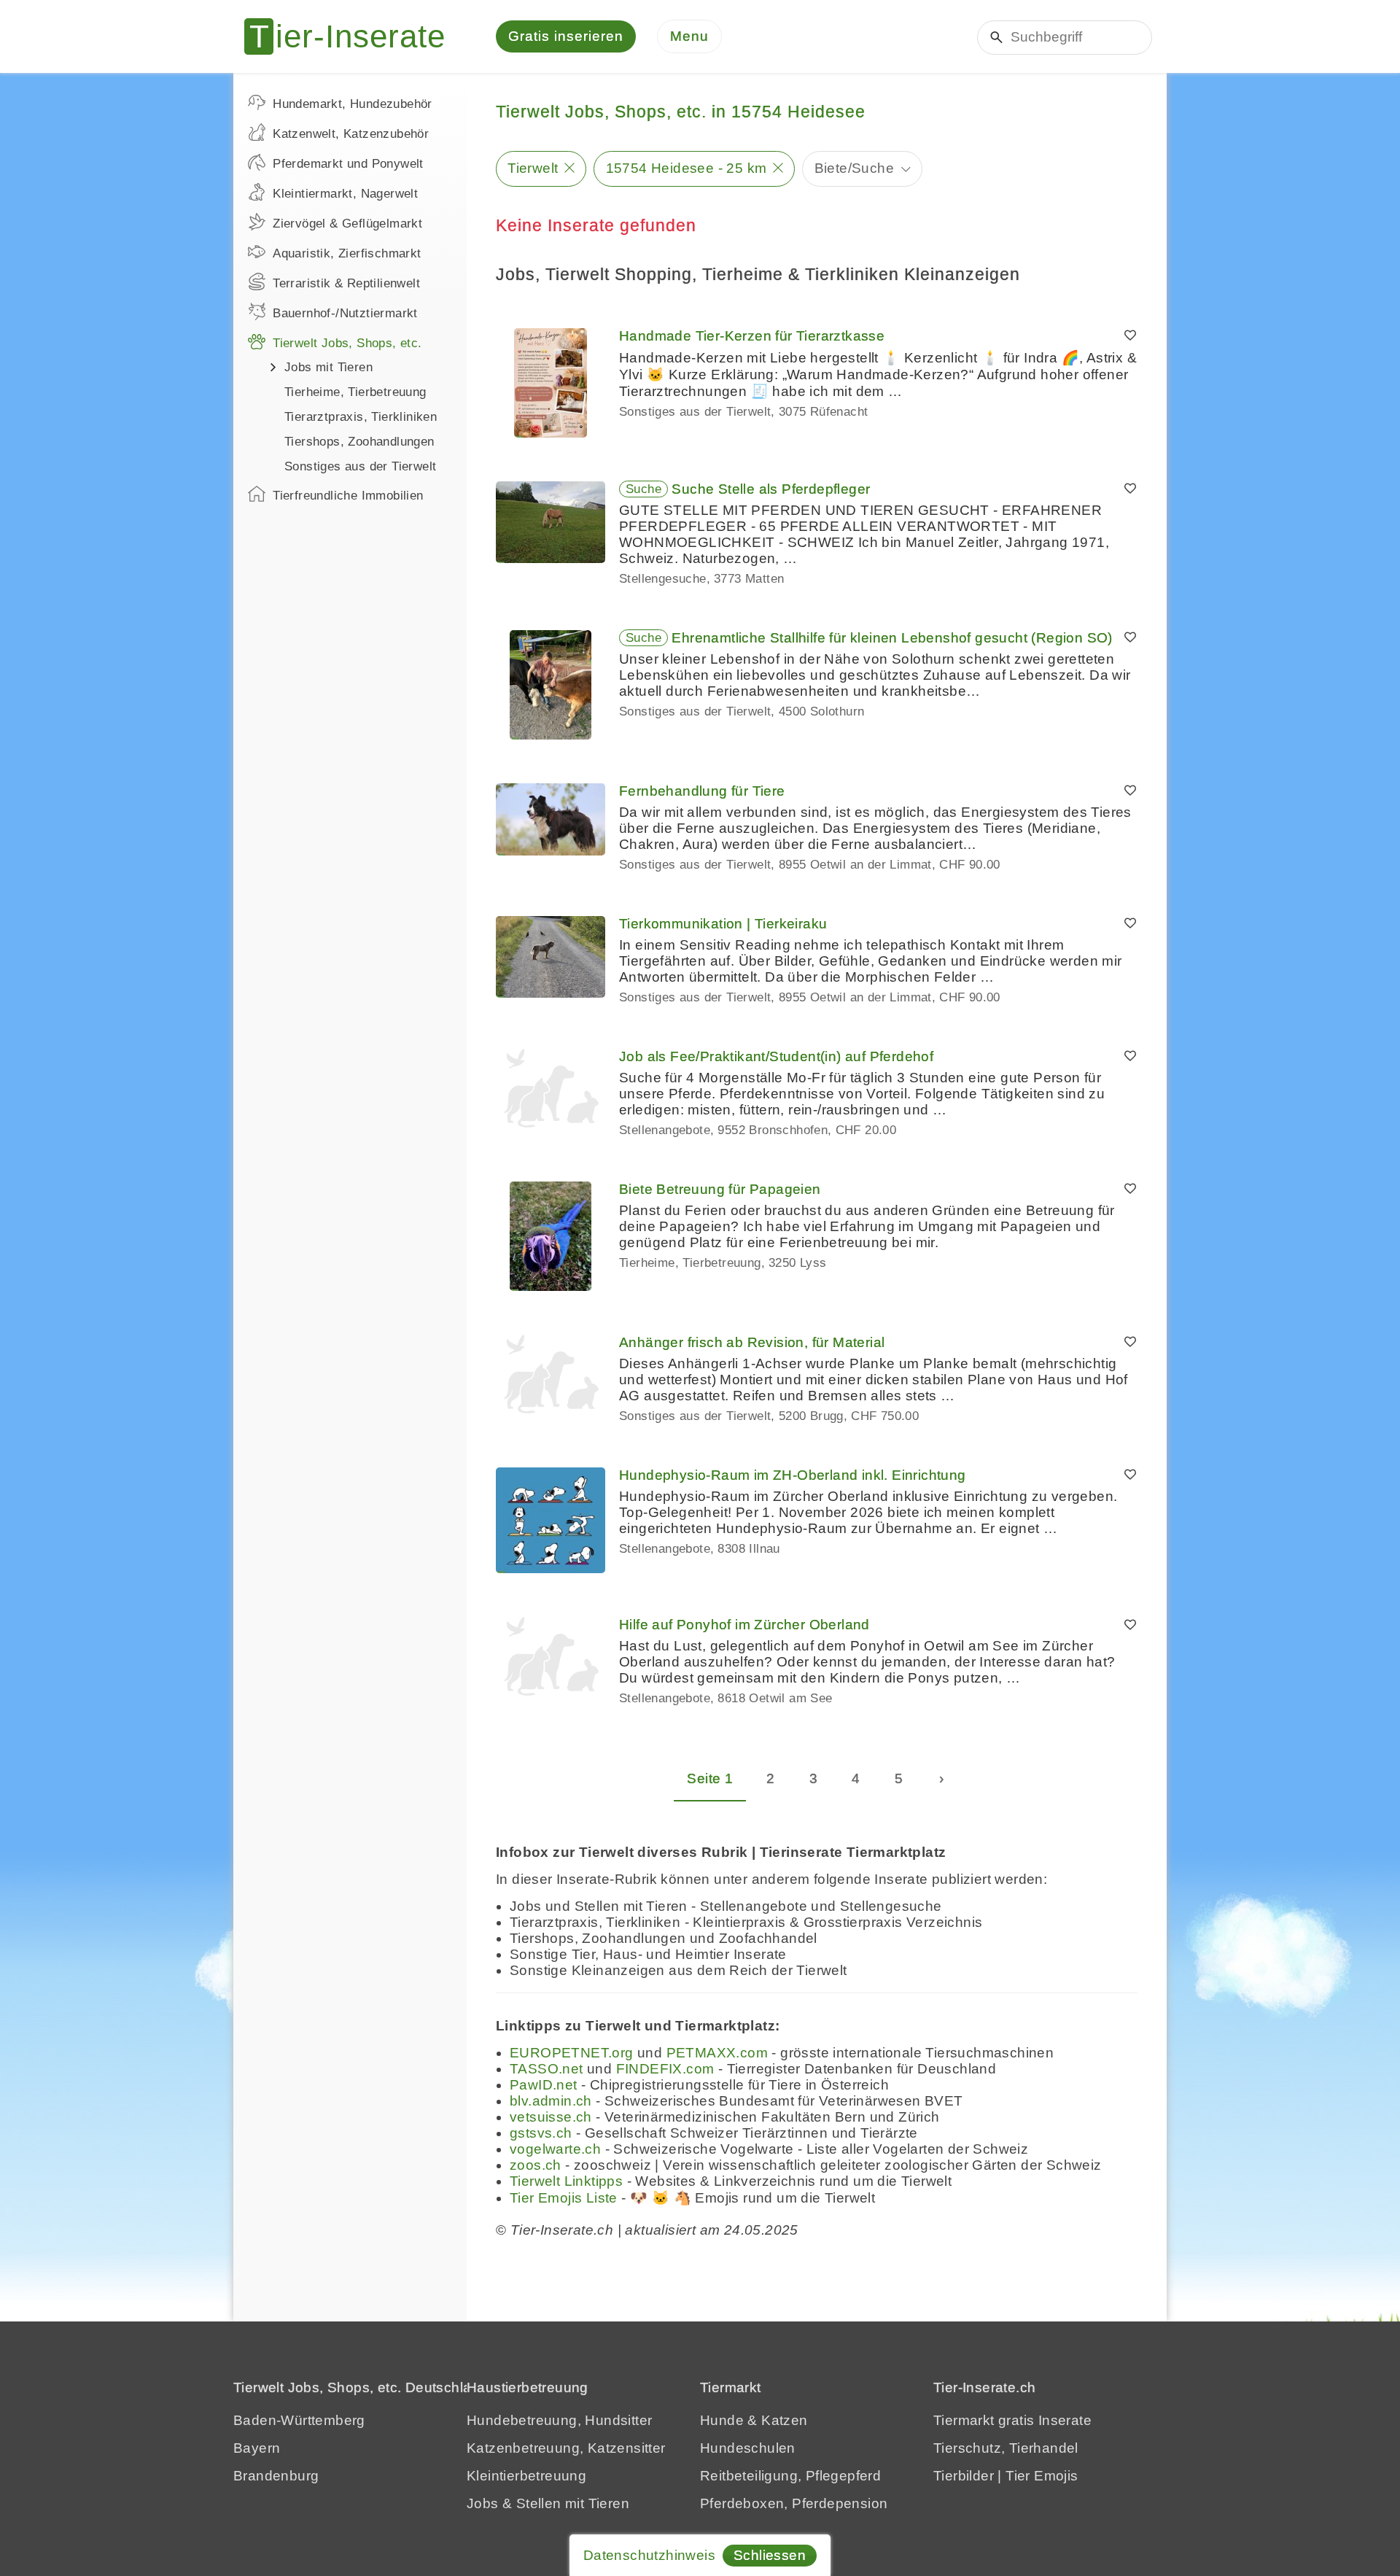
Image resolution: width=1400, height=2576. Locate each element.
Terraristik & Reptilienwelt (346, 283)
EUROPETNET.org (572, 2053)
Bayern (257, 2448)
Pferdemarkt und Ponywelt (348, 164)
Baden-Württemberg (299, 2420)
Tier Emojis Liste (564, 2198)
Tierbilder (964, 2476)
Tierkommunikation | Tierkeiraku (723, 924)
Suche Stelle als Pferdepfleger (771, 489)
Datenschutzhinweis (649, 2555)
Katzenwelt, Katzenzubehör (351, 134)
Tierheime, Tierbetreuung (355, 392)
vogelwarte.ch (555, 2149)
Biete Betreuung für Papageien (720, 1189)
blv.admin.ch (551, 2101)
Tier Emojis (1042, 2476)
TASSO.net (547, 2069)
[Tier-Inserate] (354, 36)
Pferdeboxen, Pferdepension (794, 2503)
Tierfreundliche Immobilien (348, 496)
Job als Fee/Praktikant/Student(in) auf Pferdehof (776, 1056)
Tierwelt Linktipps (566, 2181)
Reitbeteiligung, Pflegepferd (790, 2476)
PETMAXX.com (717, 2053)
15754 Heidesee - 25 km (687, 168)
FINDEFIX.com (665, 2069)
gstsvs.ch (541, 2133)
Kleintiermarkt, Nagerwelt (345, 194)
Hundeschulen (748, 2448)
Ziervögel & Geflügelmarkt (347, 224)
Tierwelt (533, 168)
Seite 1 (710, 1778)
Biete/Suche (854, 168)
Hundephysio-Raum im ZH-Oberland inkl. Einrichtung (793, 1475)
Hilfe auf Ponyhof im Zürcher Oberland (744, 1625)
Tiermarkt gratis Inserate (1012, 2420)
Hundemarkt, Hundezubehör (353, 104)
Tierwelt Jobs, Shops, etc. (347, 343)
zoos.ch (536, 2165)
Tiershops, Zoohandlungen (359, 442)
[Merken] (1130, 336)
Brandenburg (276, 2476)
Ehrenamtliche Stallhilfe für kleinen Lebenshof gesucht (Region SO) (892, 638)
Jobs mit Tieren (328, 367)
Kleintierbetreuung (526, 2476)
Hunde (722, 2420)
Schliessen (770, 2555)
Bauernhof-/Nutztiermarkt (345, 313)
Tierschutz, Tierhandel (1006, 2448)
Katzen (784, 2420)
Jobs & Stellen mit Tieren (548, 2503)
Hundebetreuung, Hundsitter (559, 2420)
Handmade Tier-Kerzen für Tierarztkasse (752, 336)
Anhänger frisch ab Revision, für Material (752, 1342)
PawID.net (544, 2085)
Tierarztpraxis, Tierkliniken (361, 417)
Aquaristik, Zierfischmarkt (347, 253)
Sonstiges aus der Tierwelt (360, 466)
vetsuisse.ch (551, 2117)
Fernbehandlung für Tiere (702, 791)
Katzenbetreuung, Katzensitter (566, 2448)
